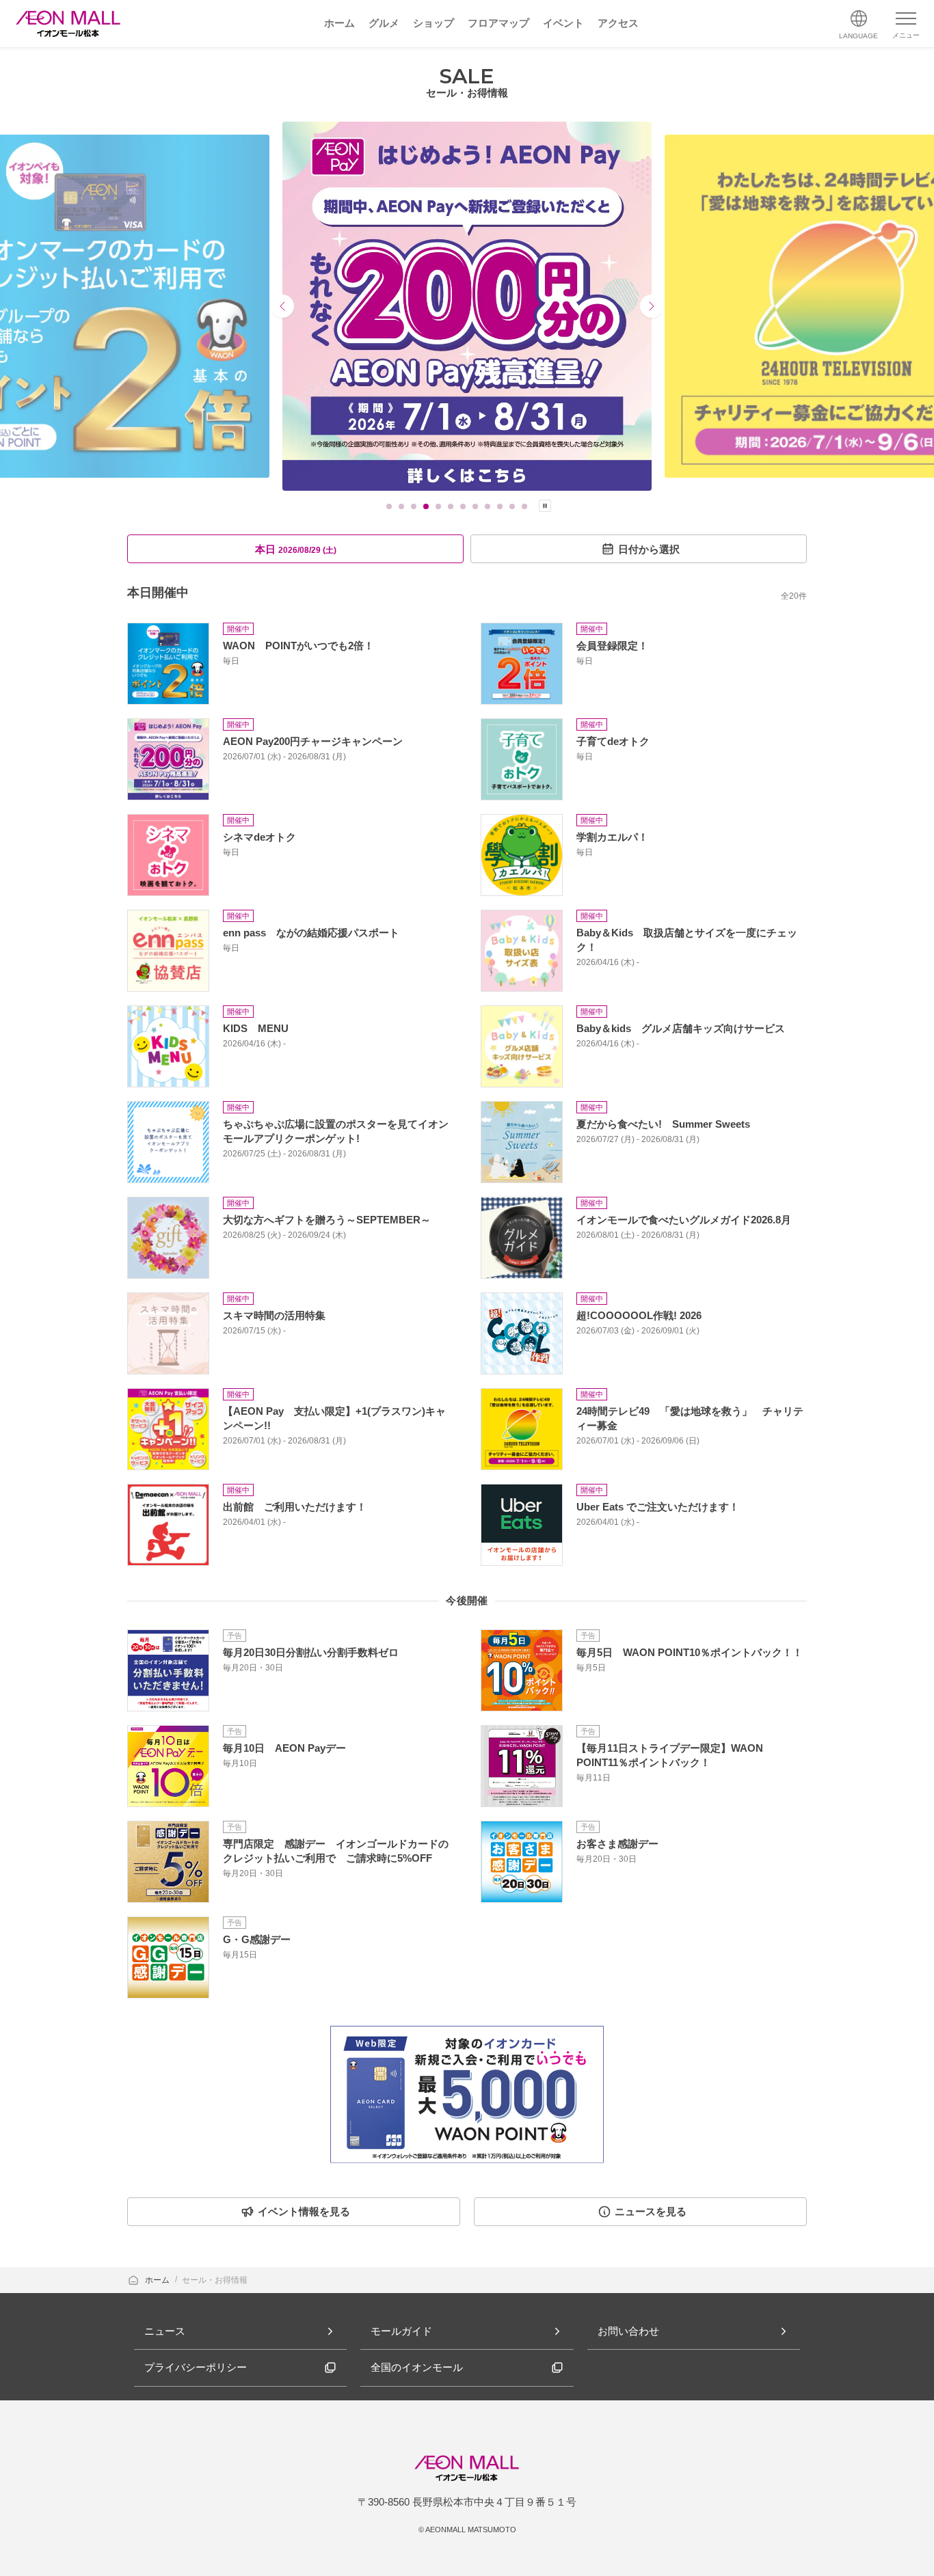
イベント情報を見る (304, 2211)
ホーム (158, 2280)
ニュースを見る (651, 2211)
